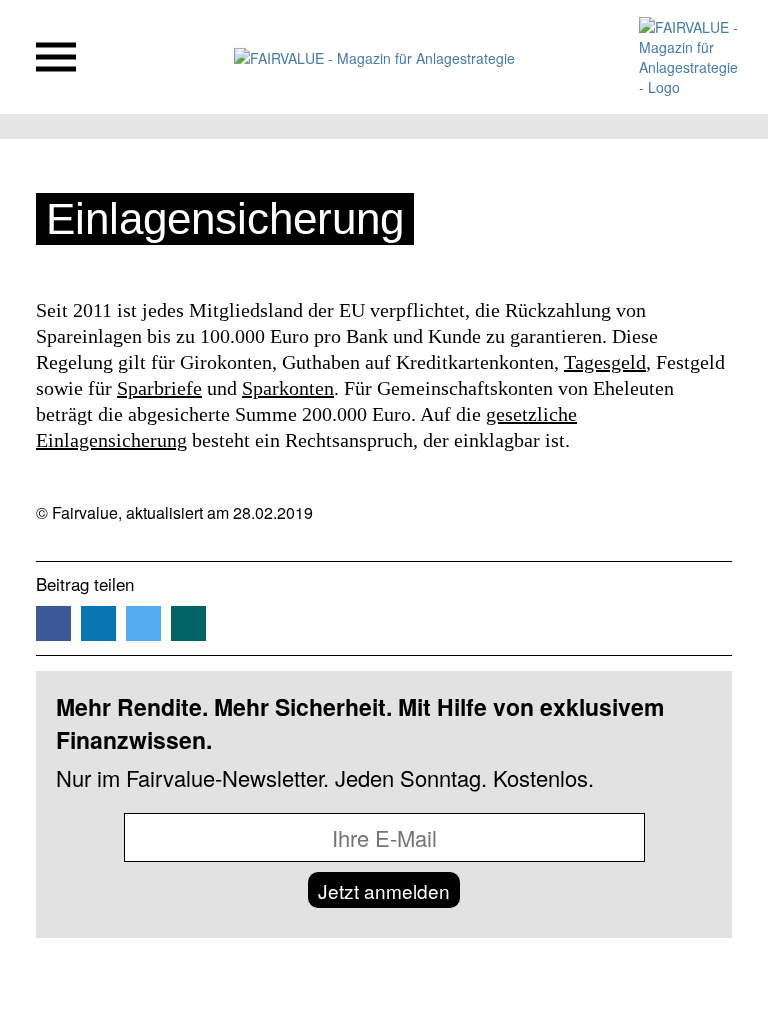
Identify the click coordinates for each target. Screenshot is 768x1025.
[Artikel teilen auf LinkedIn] (98, 623)
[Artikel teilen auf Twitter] (143, 623)
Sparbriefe (159, 388)
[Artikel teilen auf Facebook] (53, 623)
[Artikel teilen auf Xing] (188, 623)
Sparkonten (288, 388)
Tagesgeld (605, 362)
